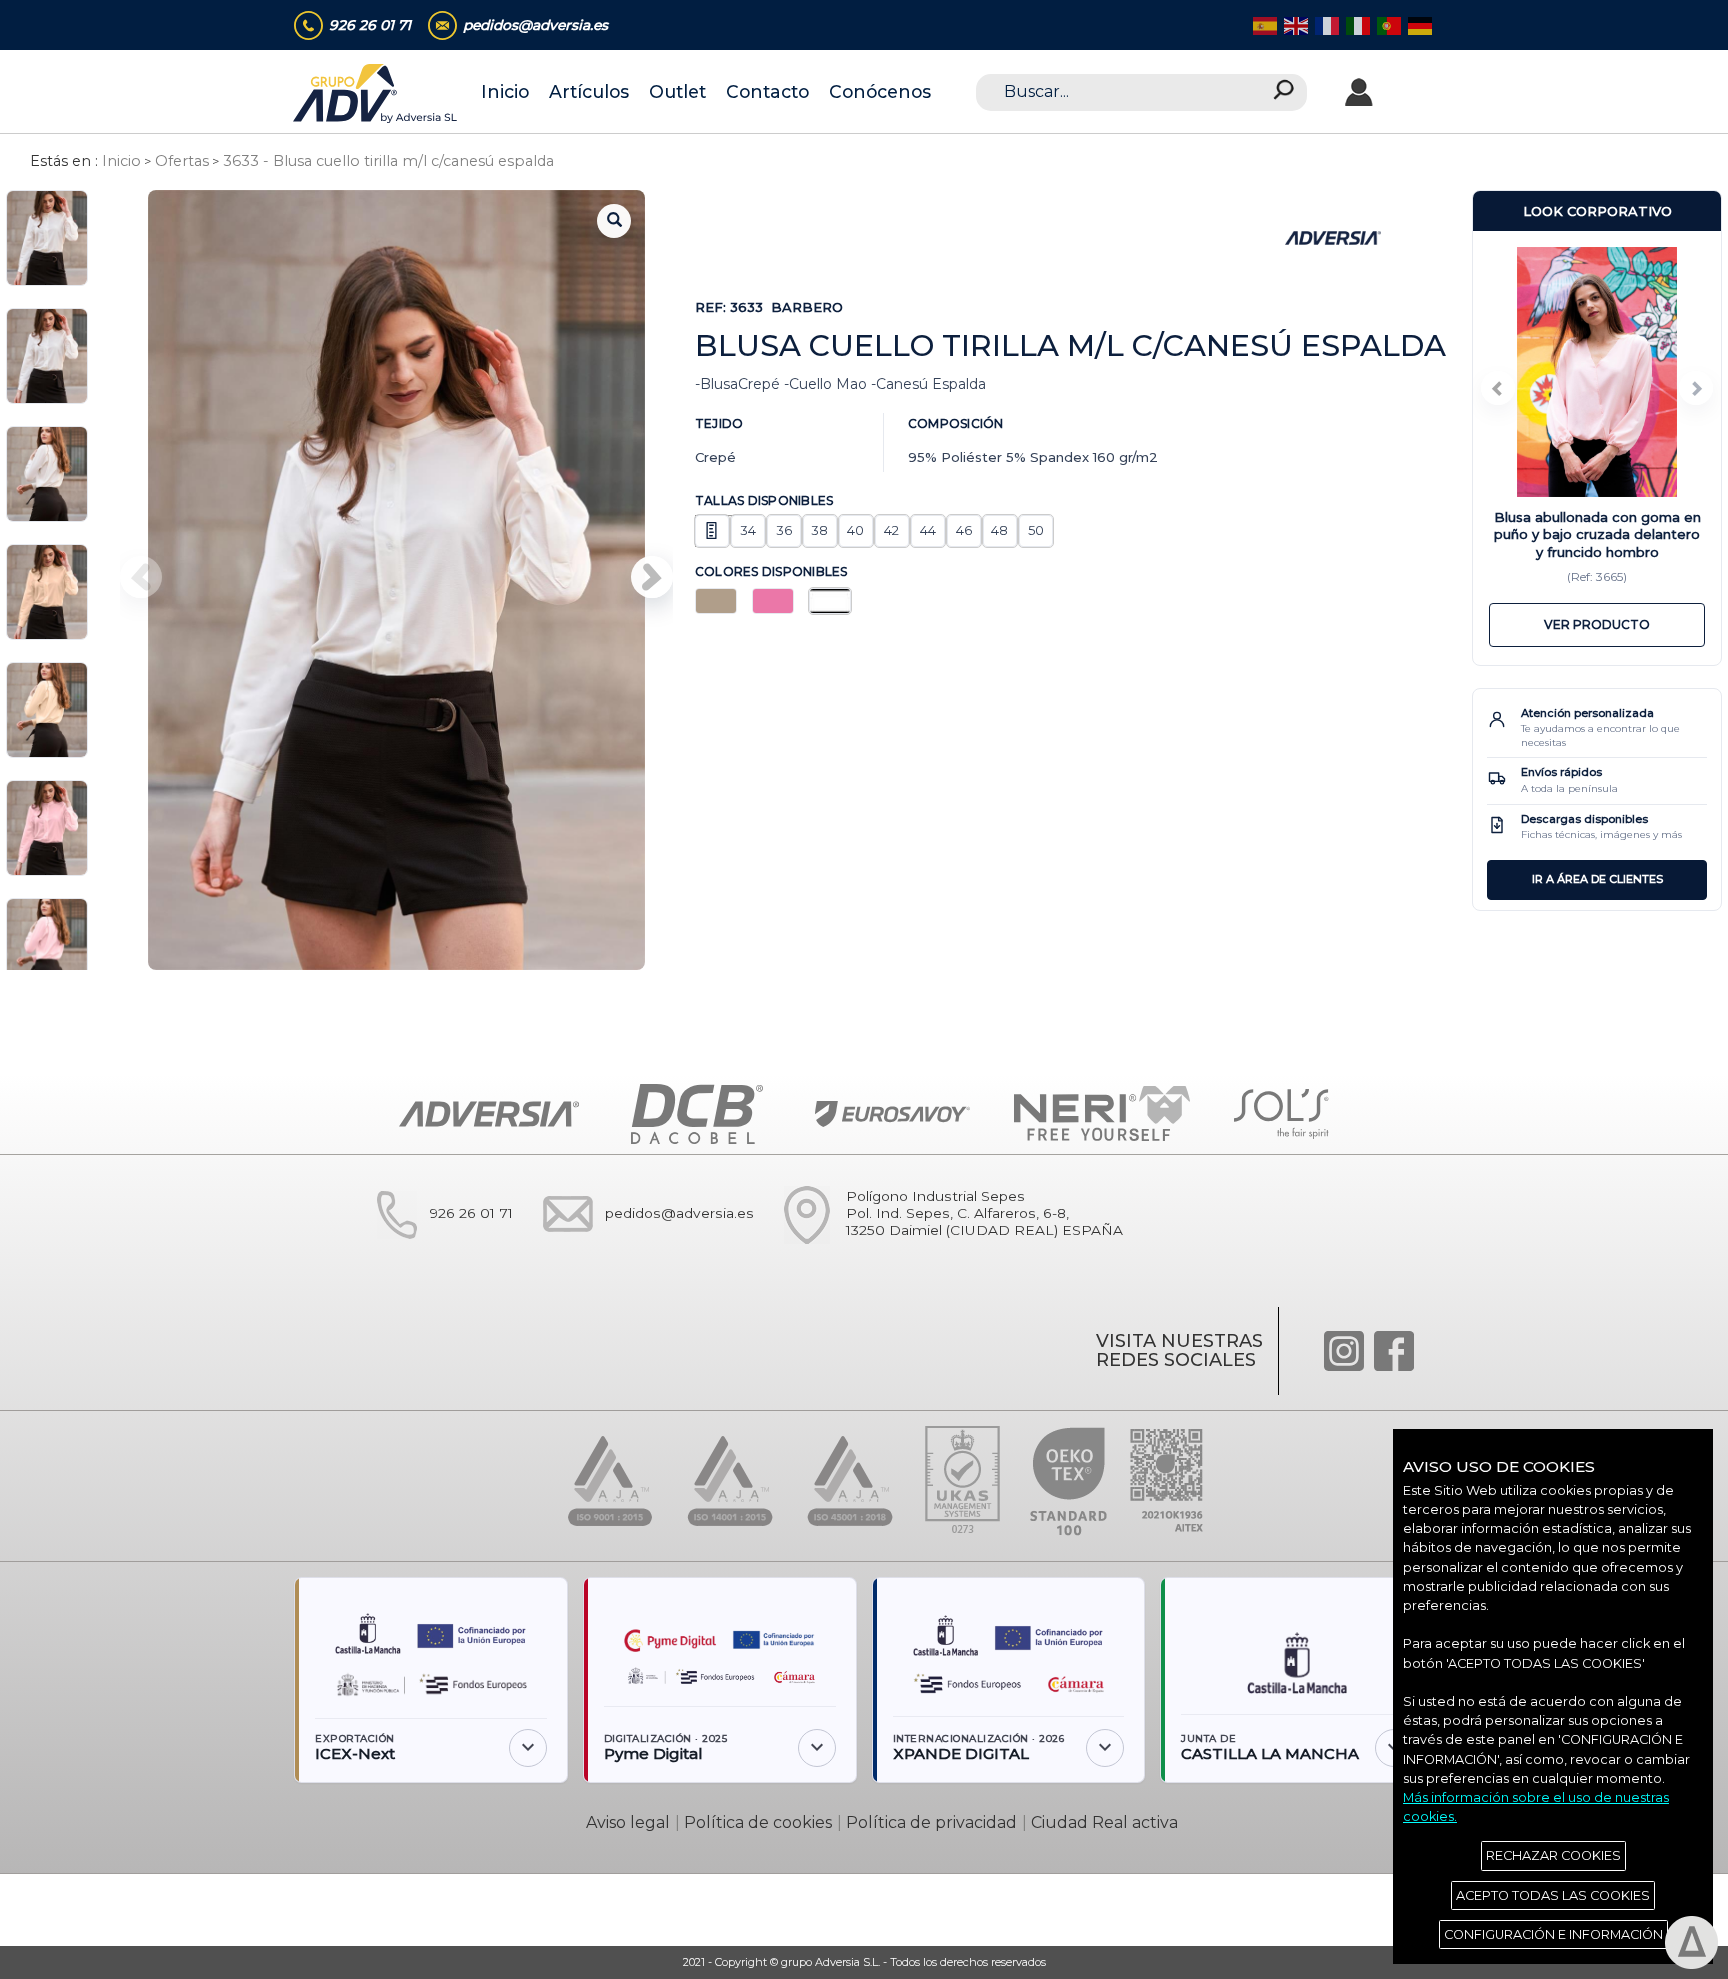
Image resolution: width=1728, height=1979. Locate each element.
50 (1036, 530)
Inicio (505, 91)
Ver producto (1597, 624)
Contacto (767, 91)
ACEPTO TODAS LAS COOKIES (1553, 1895)
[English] (1294, 24)
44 (928, 530)
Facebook (1394, 1351)
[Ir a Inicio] (376, 93)
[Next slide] (1696, 388)
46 (964, 530)
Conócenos (880, 91)
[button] (652, 577)
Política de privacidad (931, 1822)
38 (819, 530)
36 (784, 530)
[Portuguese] (1387, 24)
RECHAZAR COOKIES (1553, 1855)
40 (855, 530)
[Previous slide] (1498, 388)
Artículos (589, 91)
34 (748, 530)
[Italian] (1356, 24)
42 (891, 530)
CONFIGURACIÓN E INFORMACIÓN (1553, 1934)
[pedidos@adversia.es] (639, 1252)
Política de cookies (758, 1822)
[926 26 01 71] (431, 1252)
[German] (1418, 24)
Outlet (677, 91)
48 (999, 530)
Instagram (1344, 1351)
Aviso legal (628, 1822)
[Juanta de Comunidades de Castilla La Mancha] (1297, 1655)
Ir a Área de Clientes (1597, 879)
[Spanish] (1263, 24)
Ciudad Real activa (1104, 1822)
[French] (1325, 24)
